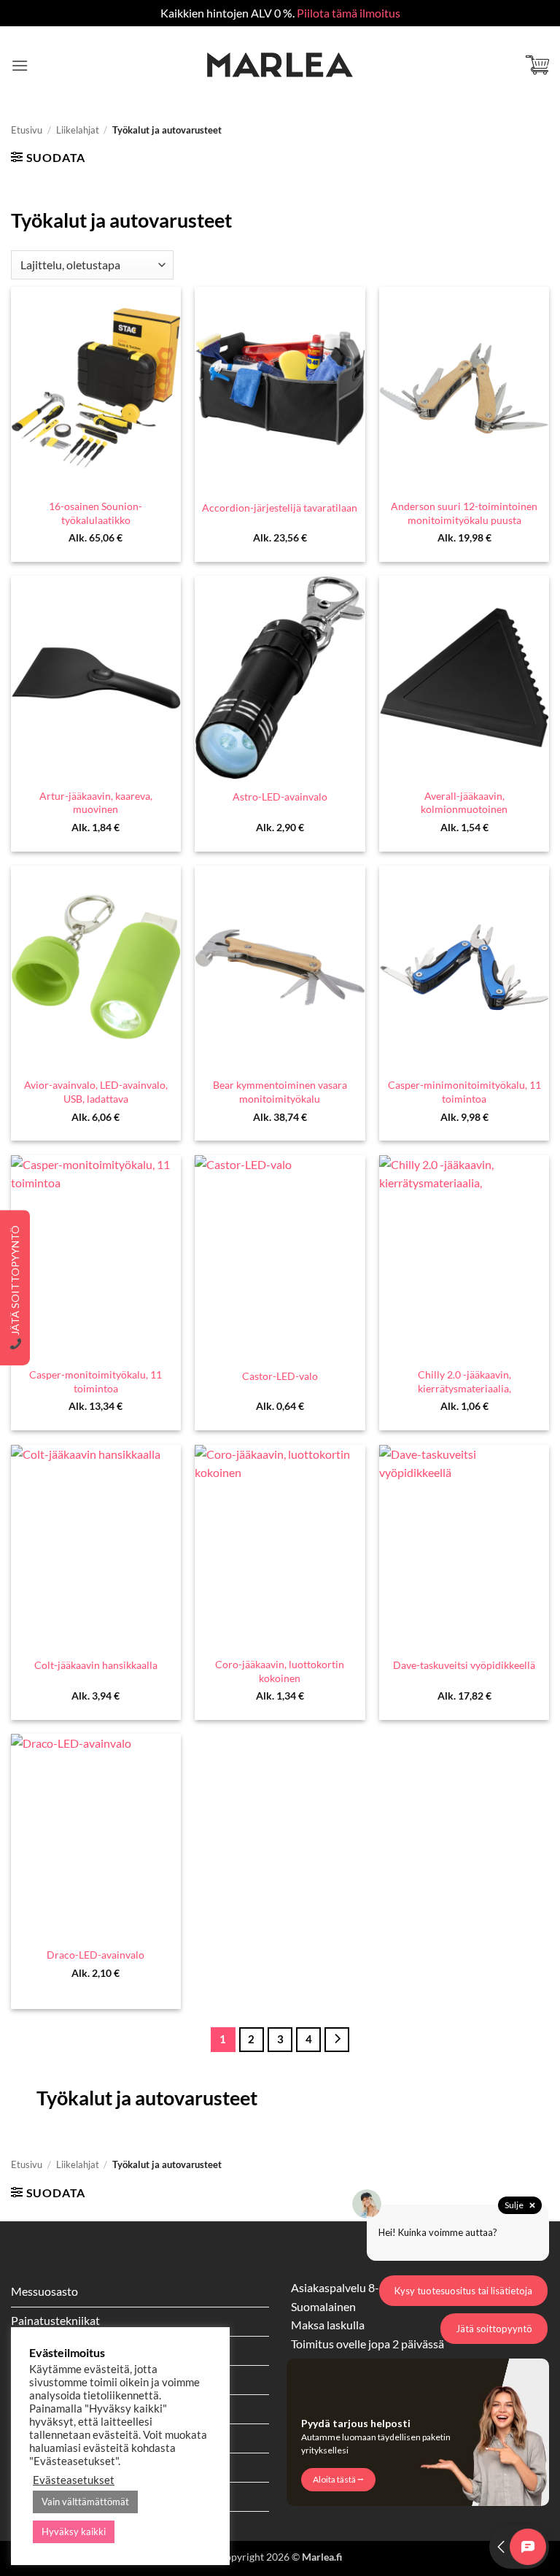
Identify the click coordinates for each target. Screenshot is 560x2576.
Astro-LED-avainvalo (280, 797)
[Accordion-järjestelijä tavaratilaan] (280, 389)
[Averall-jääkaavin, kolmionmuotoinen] (464, 678)
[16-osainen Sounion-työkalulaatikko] (96, 389)
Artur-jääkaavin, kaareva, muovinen (96, 803)
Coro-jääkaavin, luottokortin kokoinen (280, 1671)
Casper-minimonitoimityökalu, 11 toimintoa (464, 1092)
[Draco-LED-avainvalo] (96, 1836)
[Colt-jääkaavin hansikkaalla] (96, 1547)
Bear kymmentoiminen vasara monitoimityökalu (280, 1092)
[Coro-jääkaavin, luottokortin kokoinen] (280, 1547)
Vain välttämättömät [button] (85, 2502)
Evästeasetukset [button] (74, 2480)
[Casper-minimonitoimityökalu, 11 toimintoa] (464, 967)
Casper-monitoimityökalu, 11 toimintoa (96, 1381)
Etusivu (27, 130)
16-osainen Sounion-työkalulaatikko (96, 513)
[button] (20, 65)
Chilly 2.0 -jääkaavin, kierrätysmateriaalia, (464, 1381)
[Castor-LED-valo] (280, 1257)
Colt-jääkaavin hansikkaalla (96, 1665)
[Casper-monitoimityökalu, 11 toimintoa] (96, 1257)
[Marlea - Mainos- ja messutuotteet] (280, 65)
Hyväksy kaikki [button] (74, 2531)
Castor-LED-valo (280, 1376)
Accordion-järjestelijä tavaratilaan (280, 508)
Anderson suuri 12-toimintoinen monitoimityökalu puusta (464, 513)
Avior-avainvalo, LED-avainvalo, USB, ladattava (96, 1092)
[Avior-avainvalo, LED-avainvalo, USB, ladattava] (96, 967)
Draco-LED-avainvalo (96, 1955)
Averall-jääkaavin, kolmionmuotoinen (464, 803)
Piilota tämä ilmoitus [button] (349, 13)
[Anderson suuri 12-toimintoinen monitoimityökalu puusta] (464, 389)
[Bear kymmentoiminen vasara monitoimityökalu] (280, 967)
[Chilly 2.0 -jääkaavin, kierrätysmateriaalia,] (464, 1257)
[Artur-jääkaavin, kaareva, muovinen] (96, 678)
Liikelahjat (78, 130)
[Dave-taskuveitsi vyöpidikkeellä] (464, 1547)
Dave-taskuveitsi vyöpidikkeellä (464, 1665)
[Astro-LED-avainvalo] (280, 678)
